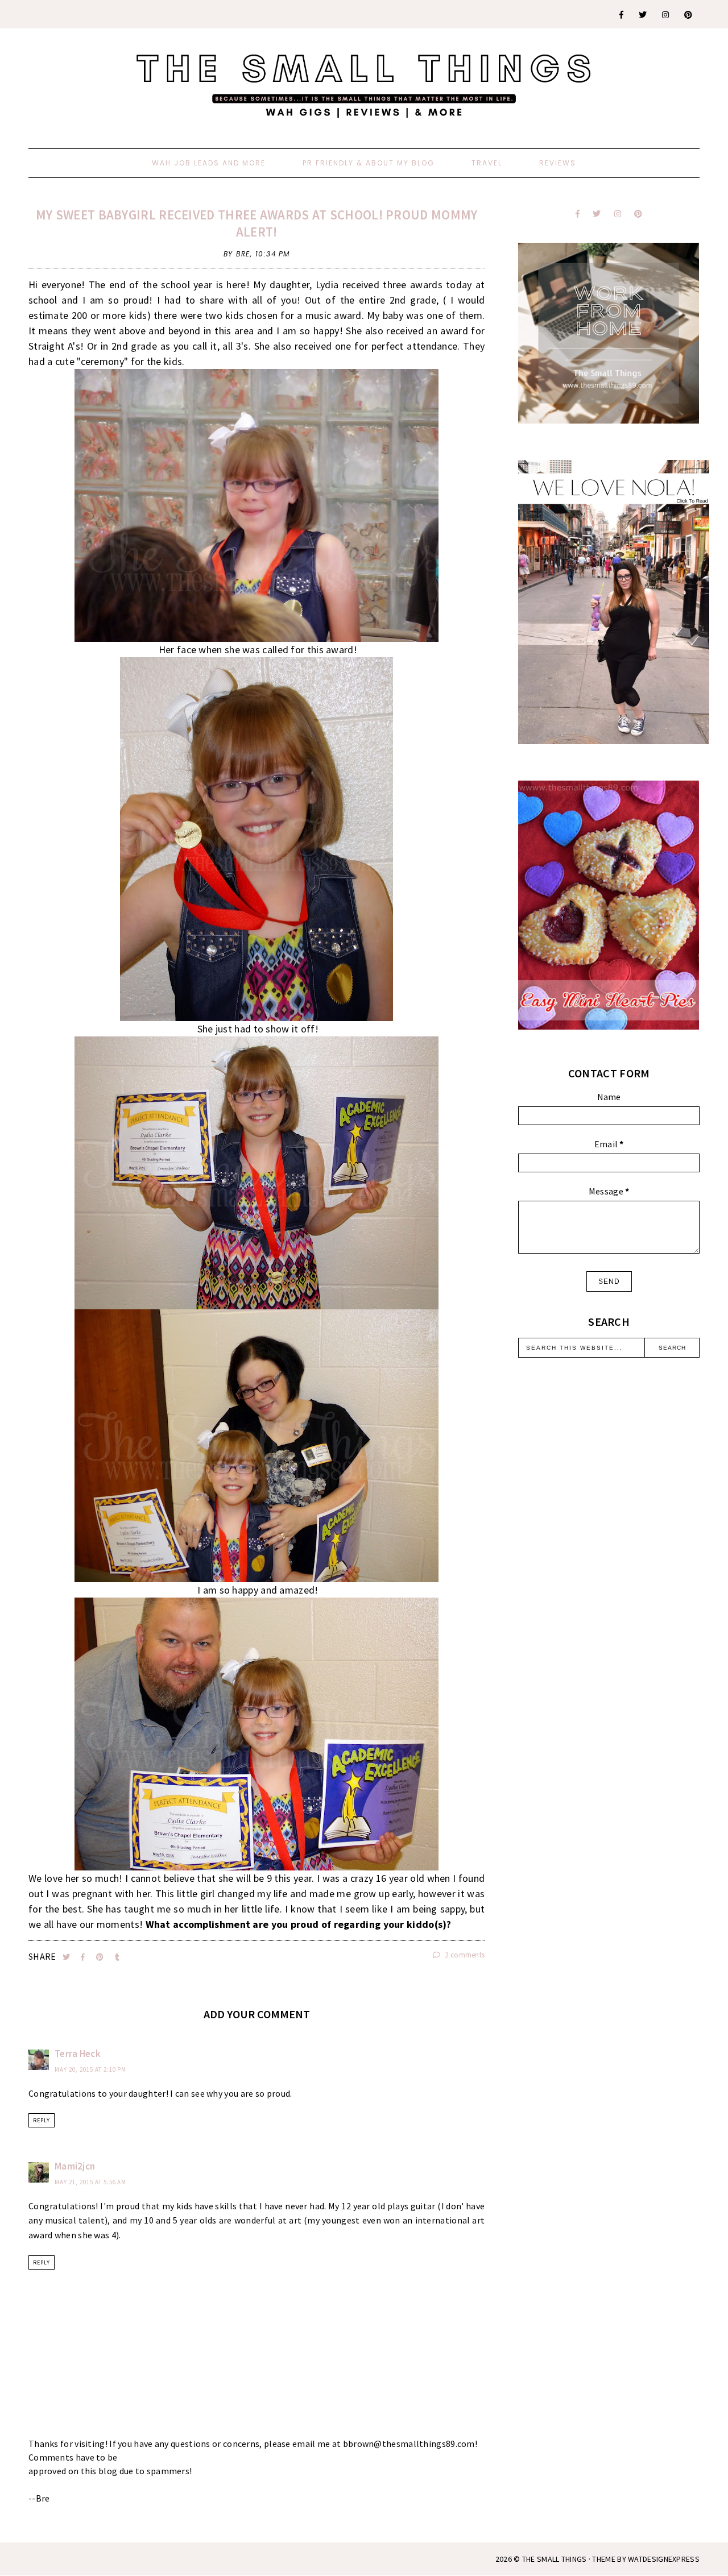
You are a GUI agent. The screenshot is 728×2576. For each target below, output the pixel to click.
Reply (42, 2120)
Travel (487, 163)
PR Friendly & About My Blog (369, 163)
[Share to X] (67, 1957)
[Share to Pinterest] (101, 1957)
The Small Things (555, 2559)
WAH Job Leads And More (209, 163)
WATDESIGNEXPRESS (664, 2559)
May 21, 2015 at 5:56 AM (90, 2182)
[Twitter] (643, 15)
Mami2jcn (75, 2166)
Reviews (558, 163)
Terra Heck (78, 2054)
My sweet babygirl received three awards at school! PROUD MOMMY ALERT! (257, 223)
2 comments (464, 1955)
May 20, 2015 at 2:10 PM (90, 2069)
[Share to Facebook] (84, 1957)
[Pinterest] (689, 15)
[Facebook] (622, 15)
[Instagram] (666, 15)
